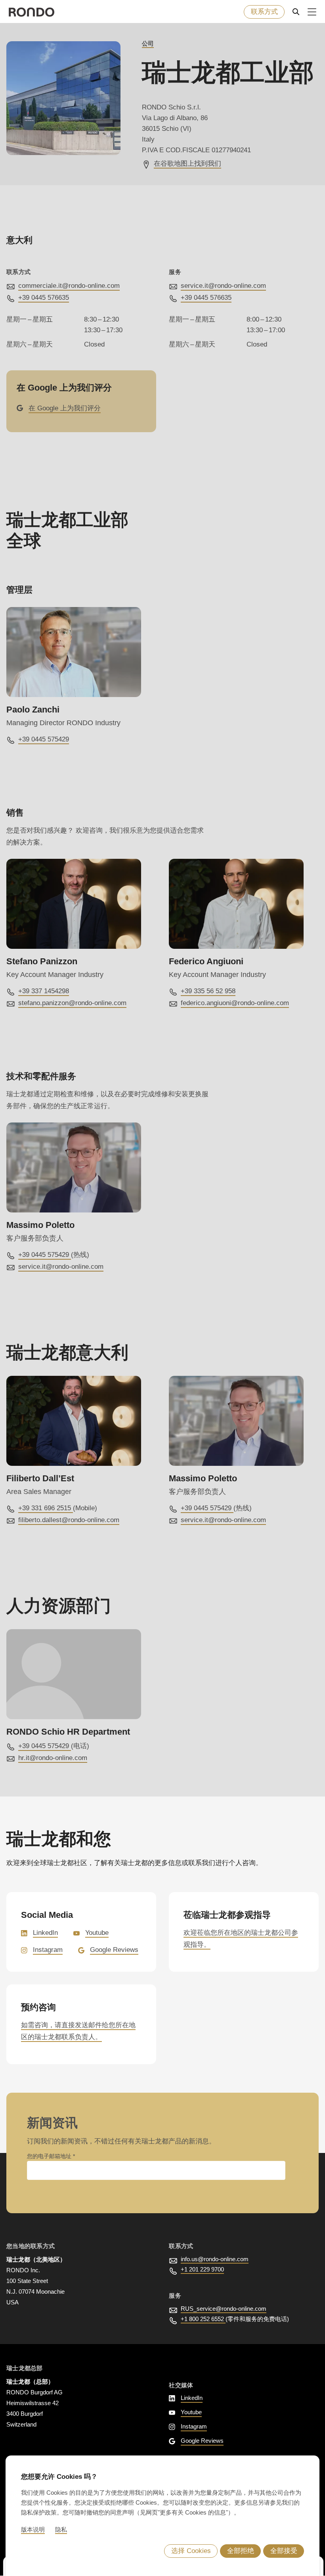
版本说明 (33, 2529)
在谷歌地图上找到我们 (187, 164)
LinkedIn (45, 1933)
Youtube (97, 1933)
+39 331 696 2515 (46, 1508)
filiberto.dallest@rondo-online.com (69, 1520)
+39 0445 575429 (44, 739)
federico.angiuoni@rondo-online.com (235, 1003)
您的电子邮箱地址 (50, 2156)
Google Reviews (114, 1950)
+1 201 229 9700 (202, 2269)
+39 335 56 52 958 (208, 991)
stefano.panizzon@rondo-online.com (72, 1003)
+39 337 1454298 (44, 991)
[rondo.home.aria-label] (32, 12)
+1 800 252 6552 (203, 2319)
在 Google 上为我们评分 (65, 408)
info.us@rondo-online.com (215, 2259)
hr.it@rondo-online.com (53, 1758)
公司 (148, 43)
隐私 (61, 2529)
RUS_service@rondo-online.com (224, 2309)
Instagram (48, 1950)
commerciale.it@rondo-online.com (69, 286)
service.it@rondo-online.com (223, 286)
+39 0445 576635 (44, 298)
